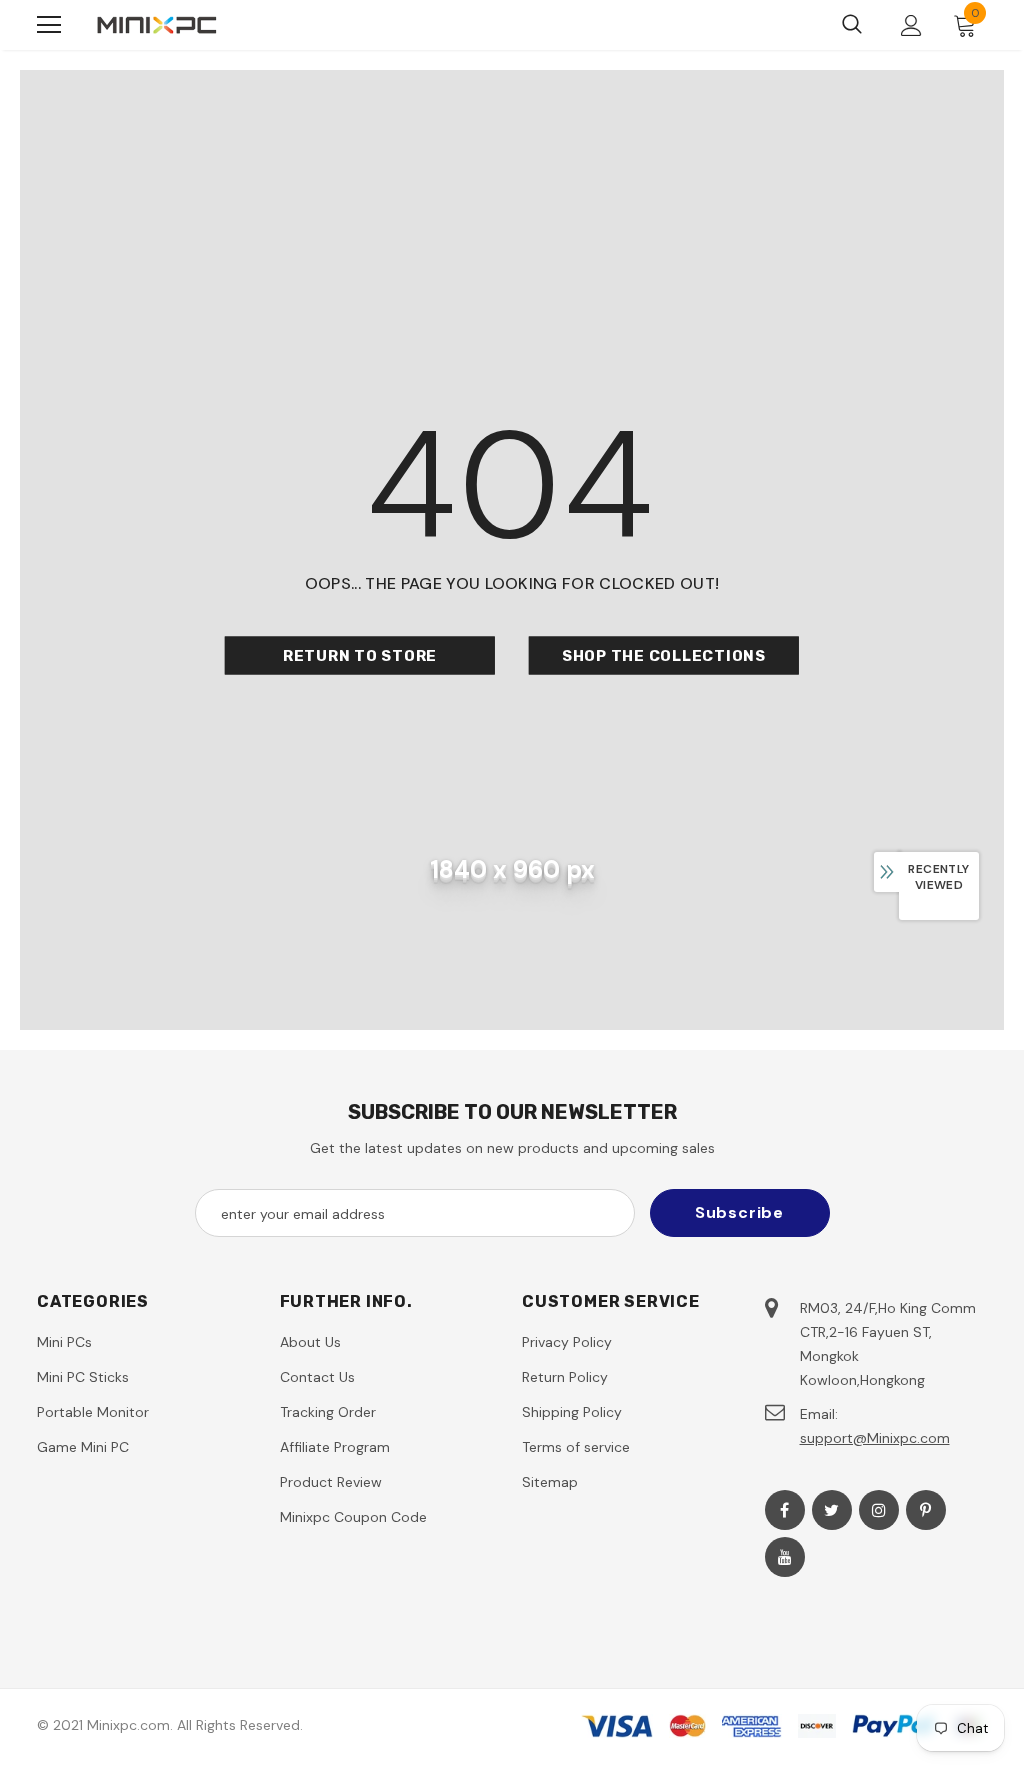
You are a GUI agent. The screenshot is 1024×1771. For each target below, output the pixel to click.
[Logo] (157, 25)
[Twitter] (832, 1510)
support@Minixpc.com (875, 1438)
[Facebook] (785, 1510)
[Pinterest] (926, 1510)
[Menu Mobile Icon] (49, 25)
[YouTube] (785, 1557)
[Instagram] (879, 1510)
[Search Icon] (852, 25)
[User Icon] (911, 25)
